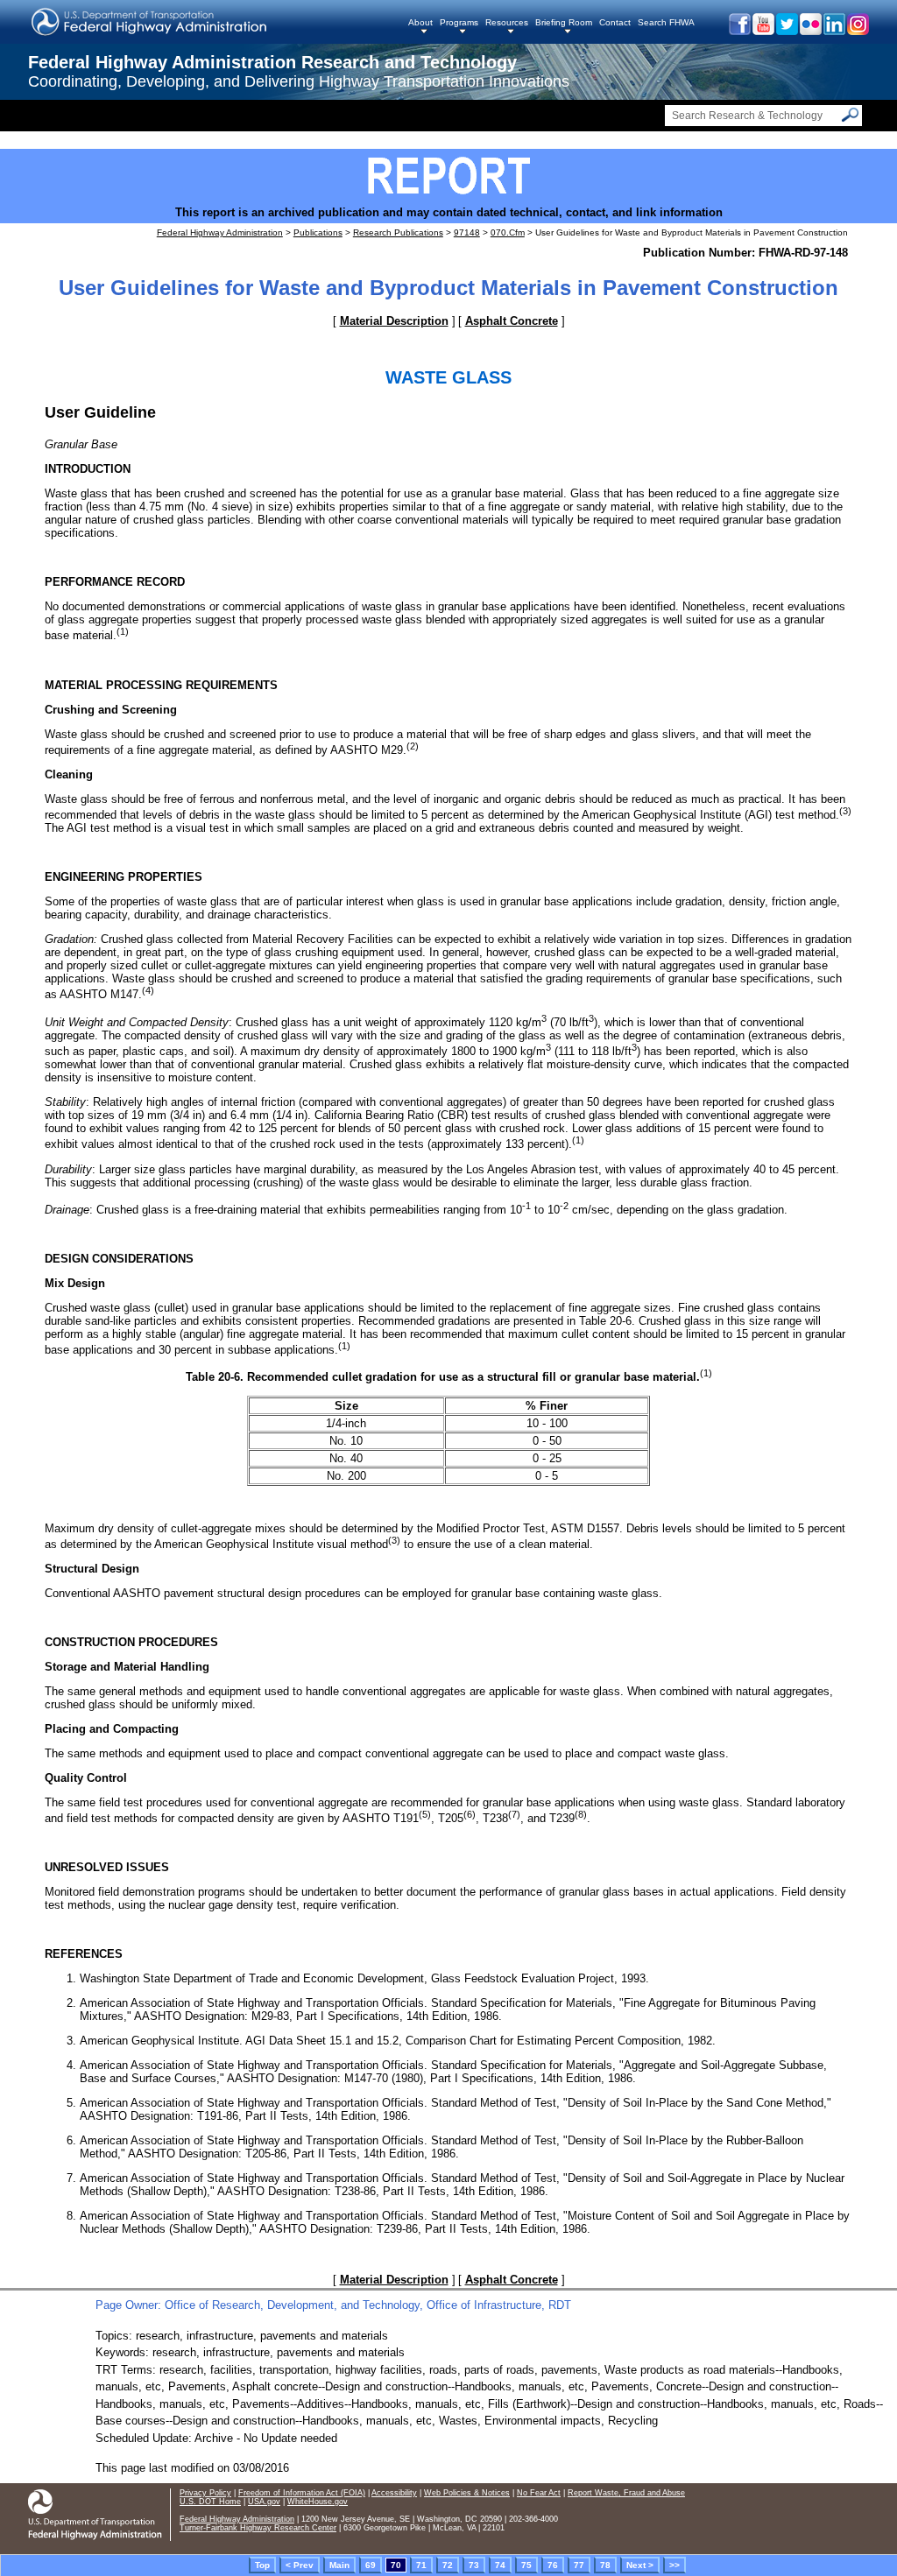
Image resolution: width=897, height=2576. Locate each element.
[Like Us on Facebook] (739, 31)
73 (474, 2565)
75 (526, 2565)
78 (605, 2565)
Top (262, 2565)
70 (396, 2565)
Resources (507, 22)
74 (500, 2565)
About (420, 22)
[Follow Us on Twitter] (786, 31)
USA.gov (264, 2502)
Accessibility (394, 2493)
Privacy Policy (205, 2493)
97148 (467, 232)
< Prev (300, 2565)
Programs (459, 22)
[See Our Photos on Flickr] (810, 31)
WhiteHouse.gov (318, 2502)
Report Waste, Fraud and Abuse (626, 2493)
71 (421, 2565)
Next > (640, 2565)
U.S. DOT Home (210, 2502)
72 (448, 2565)
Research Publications (398, 232)
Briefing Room (564, 22)
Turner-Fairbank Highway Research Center (258, 2528)
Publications (318, 232)
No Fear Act (539, 2493)
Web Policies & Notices (467, 2493)
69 (371, 2565)
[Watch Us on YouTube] (763, 31)
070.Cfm (508, 232)
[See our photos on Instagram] (857, 31)
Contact (615, 22)
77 (579, 2565)
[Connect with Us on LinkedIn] (833, 31)
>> (675, 2565)
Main (339, 2565)
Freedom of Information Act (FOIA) (302, 2493)
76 (553, 2565)
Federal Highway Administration (220, 232)
